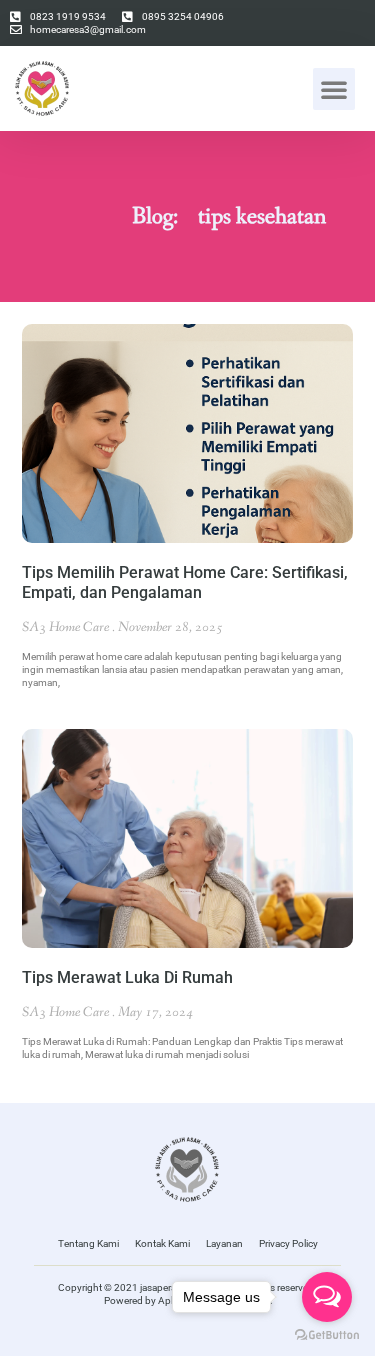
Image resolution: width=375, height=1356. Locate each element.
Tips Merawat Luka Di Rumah (127, 977)
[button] (334, 89)
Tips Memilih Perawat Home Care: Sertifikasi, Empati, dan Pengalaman (185, 583)
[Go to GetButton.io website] (327, 1335)
